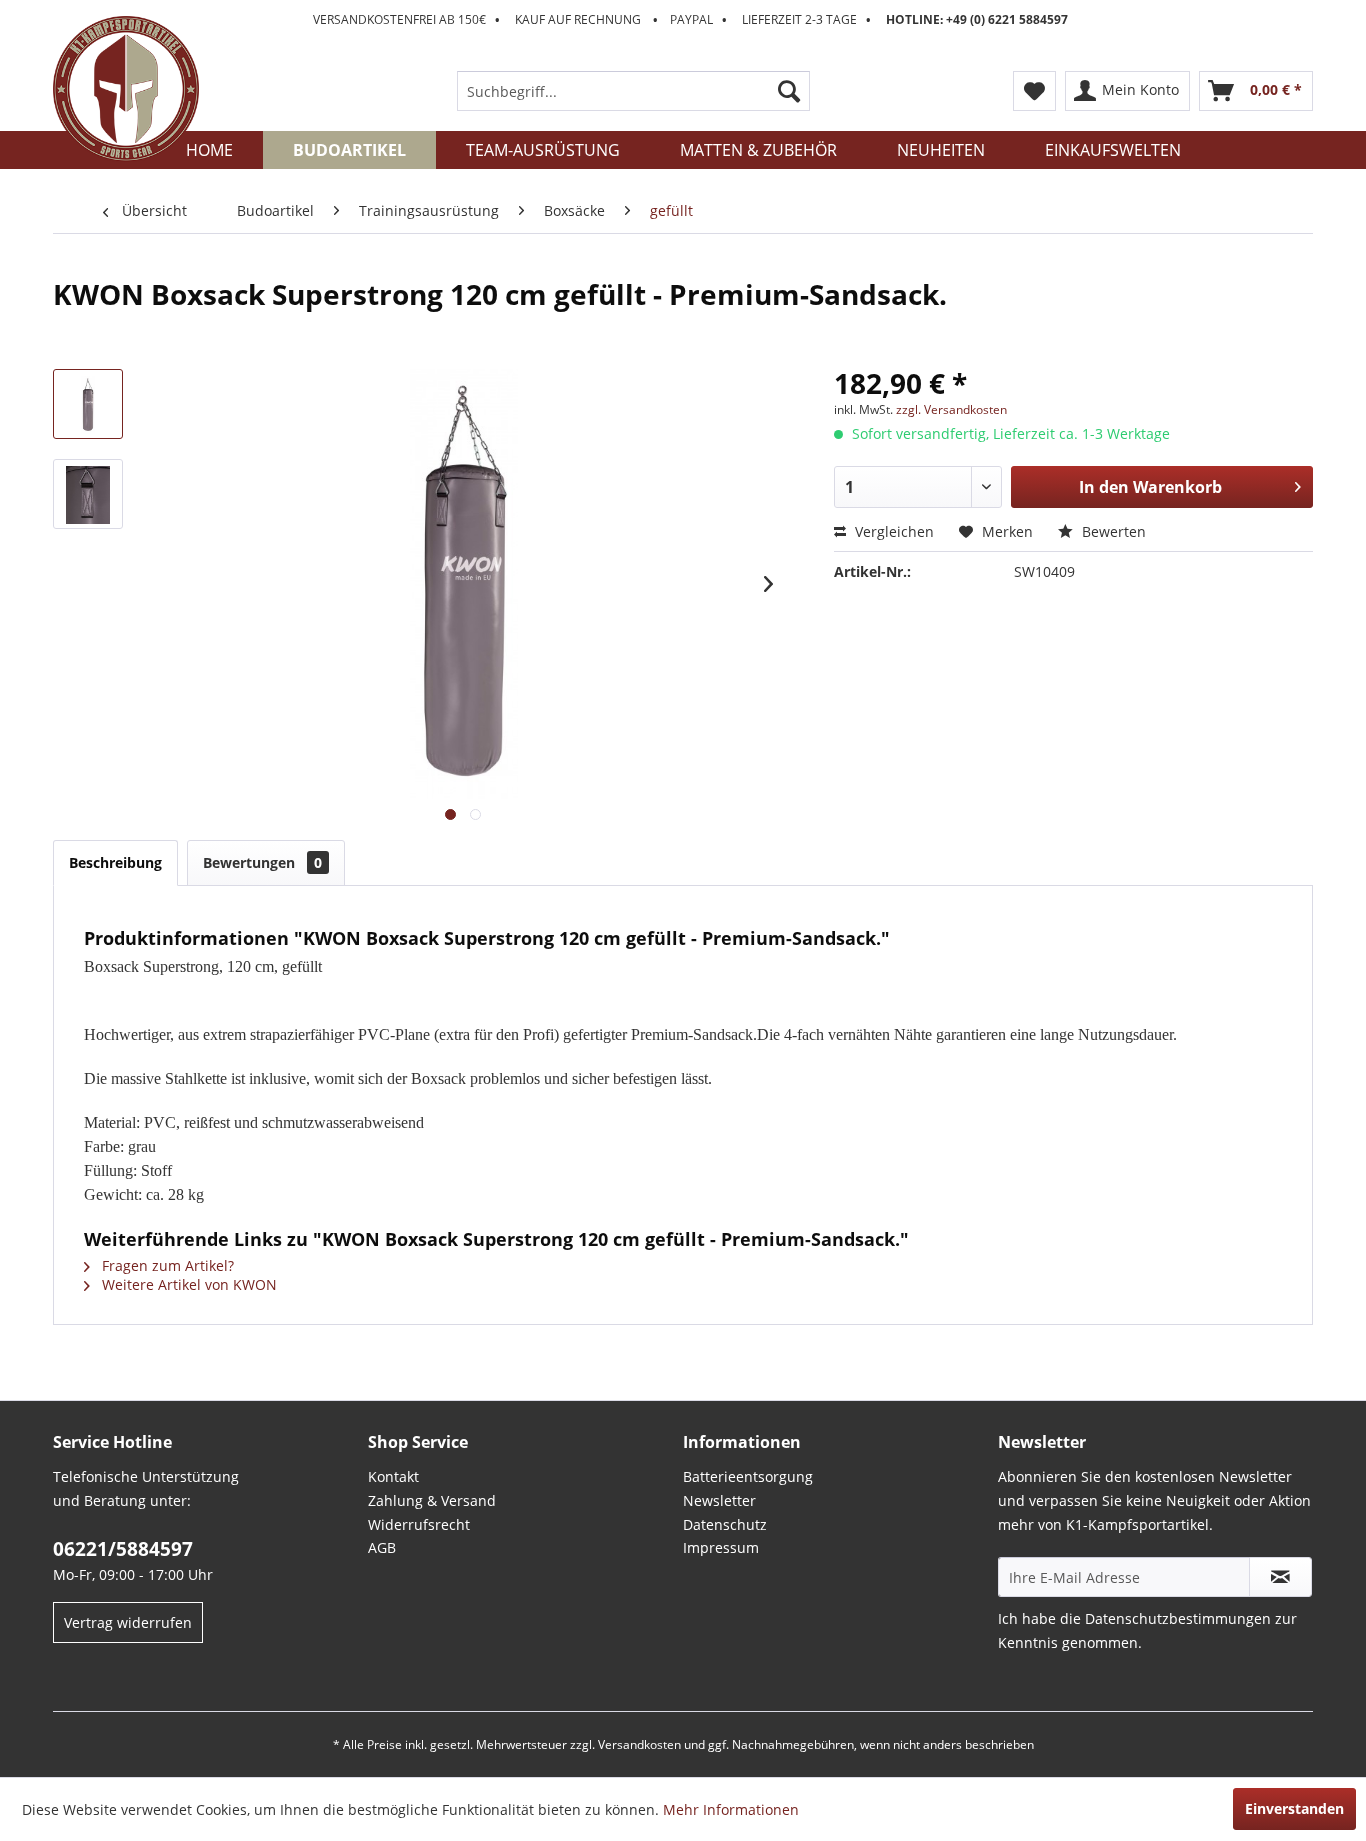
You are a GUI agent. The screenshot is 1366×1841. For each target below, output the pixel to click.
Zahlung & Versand (432, 1500)
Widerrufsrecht (419, 1524)
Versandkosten (639, 1744)
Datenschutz (725, 1524)
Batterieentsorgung (748, 1476)
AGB (382, 1547)
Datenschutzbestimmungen (1178, 1618)
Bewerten (1112, 531)
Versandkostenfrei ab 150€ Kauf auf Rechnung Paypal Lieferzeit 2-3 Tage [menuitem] (690, 19)
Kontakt (393, 1476)
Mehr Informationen (731, 1809)
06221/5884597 (123, 1549)
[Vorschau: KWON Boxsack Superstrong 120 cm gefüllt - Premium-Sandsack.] (88, 404)
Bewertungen (262, 862)
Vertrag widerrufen (128, 1622)
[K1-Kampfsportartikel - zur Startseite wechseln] (126, 89)
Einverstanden (1294, 1808)
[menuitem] (633, 91)
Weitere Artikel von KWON (187, 1284)
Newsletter (719, 1500)
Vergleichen (892, 531)
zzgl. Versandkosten (951, 409)
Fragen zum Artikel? (166, 1265)
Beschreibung (115, 862)
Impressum (721, 1547)
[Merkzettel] (1034, 91)
